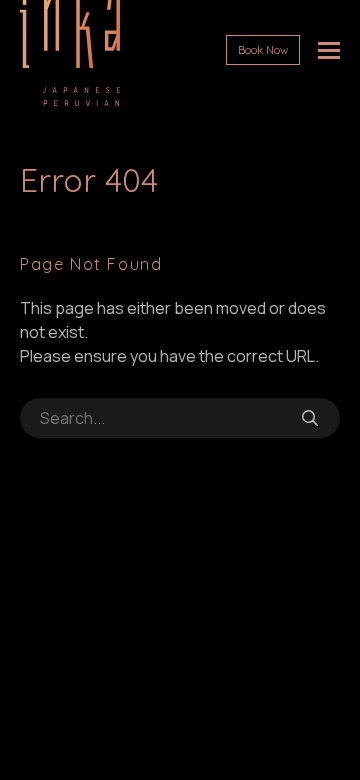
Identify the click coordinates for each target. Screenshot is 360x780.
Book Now (263, 50)
